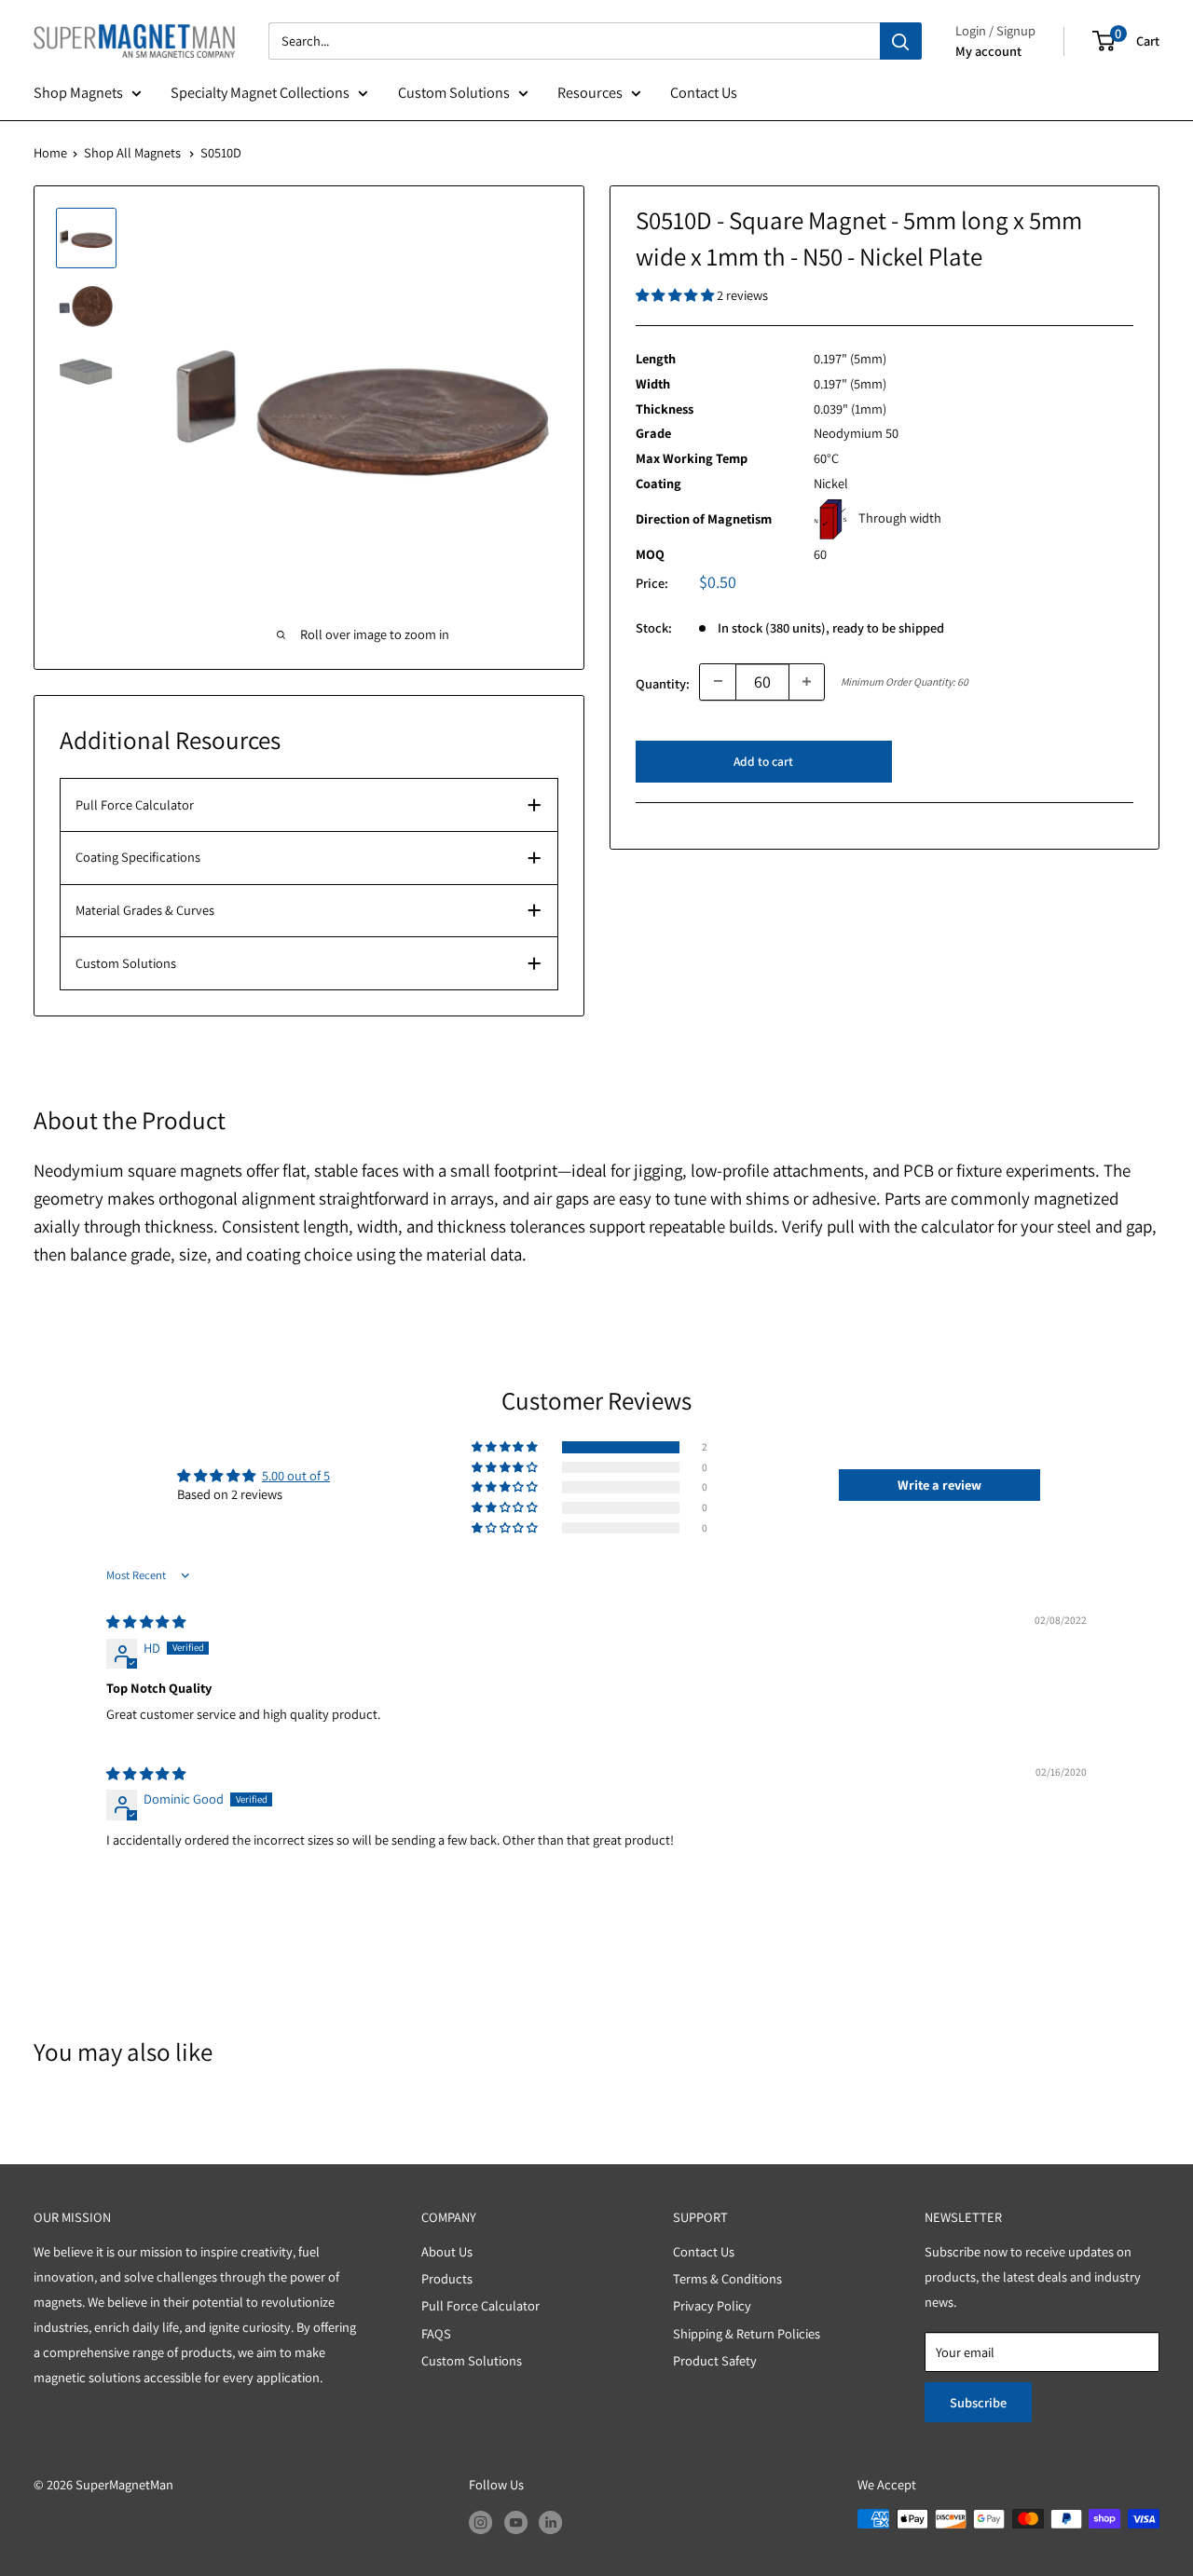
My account (988, 51)
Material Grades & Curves (145, 910)
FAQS (436, 2333)
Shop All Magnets (132, 152)
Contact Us (704, 92)
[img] (145, 1622)
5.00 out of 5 (296, 1475)
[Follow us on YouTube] (516, 2521)
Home (50, 152)
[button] (676, 295)
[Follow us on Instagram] (480, 2521)
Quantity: (663, 682)
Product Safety (715, 2360)
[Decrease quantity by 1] (718, 681)
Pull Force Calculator (135, 804)
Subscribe (978, 2402)
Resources (590, 92)
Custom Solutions (454, 92)
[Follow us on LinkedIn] (550, 2521)
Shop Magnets (78, 92)
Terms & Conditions (727, 2278)
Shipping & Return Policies (747, 2333)
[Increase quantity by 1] (807, 681)
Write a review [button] (939, 1485)
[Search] (901, 41)
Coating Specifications (138, 857)
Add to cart (763, 760)
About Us (447, 2251)
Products (447, 2278)
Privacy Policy (712, 2305)
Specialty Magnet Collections (260, 92)
